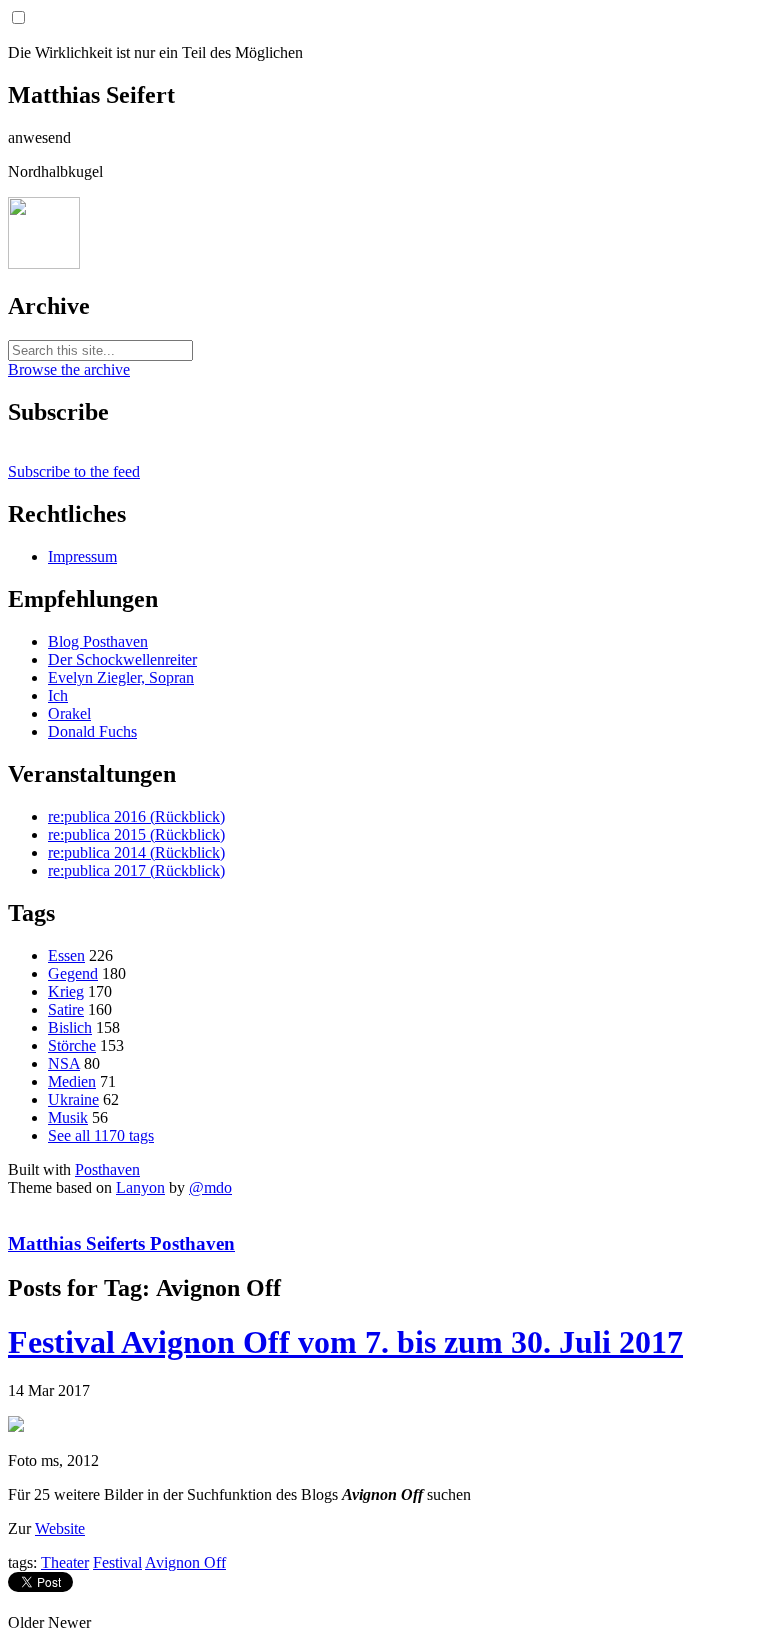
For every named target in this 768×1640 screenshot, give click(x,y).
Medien (72, 1081)
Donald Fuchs (92, 731)
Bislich (70, 1027)
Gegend (73, 973)
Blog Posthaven (98, 641)
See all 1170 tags (101, 1135)
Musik (68, 1117)
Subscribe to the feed (74, 471)
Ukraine (73, 1099)
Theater (65, 1562)
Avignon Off (185, 1562)
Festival (117, 1562)
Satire (66, 1009)
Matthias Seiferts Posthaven (121, 1243)
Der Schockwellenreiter (122, 659)
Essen (66, 955)
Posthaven (107, 1169)
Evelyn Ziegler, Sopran (121, 677)
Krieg (66, 991)
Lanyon (140, 1187)
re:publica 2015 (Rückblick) (136, 834)
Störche (72, 1045)
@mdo (210, 1187)
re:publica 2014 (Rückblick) (136, 852)
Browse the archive (69, 369)
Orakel (69, 713)
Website (60, 1528)
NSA (64, 1063)
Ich (58, 695)
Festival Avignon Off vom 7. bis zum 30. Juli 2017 (345, 1342)
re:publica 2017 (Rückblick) (136, 870)
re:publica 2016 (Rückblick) (136, 816)
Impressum (82, 556)
